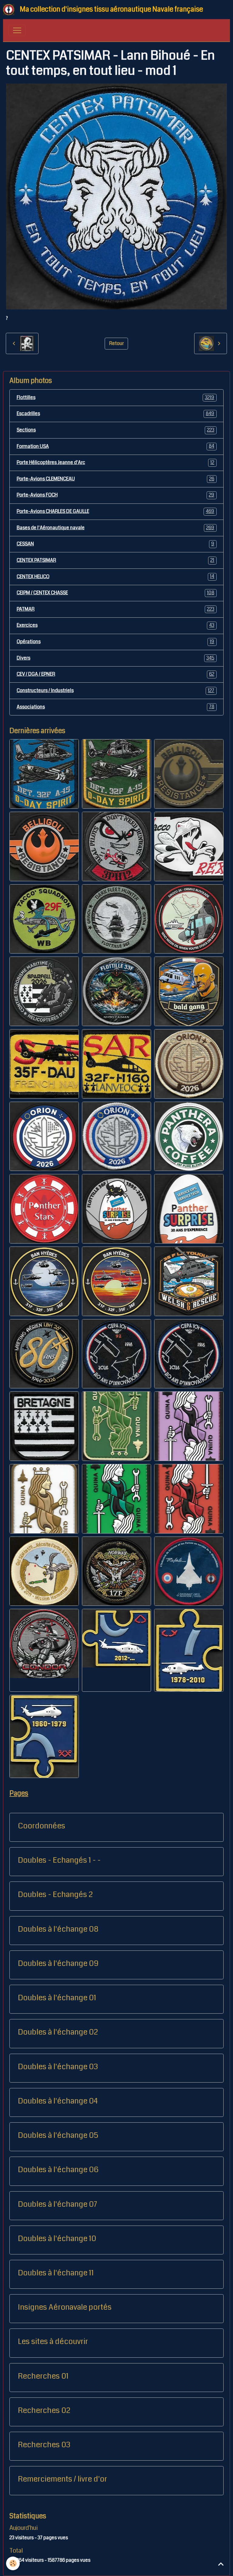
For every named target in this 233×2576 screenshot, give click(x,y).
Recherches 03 (44, 2445)
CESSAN (116, 544)
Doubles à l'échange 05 (58, 2135)
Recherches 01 (43, 2376)
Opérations (116, 642)
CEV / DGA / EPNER (116, 674)
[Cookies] (13, 2563)
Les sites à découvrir (53, 2342)
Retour (116, 343)
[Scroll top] (221, 2564)
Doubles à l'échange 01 (57, 1998)
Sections (116, 430)
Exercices (116, 625)
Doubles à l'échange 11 (56, 2273)
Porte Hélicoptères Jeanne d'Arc (116, 462)
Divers (116, 658)
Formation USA (116, 446)
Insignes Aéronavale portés (65, 2307)
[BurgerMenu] (17, 30)
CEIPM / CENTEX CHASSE (116, 593)
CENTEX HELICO (116, 576)
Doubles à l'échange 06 (58, 2170)
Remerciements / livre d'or (62, 2479)
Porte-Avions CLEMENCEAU (116, 479)
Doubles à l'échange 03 (58, 2067)
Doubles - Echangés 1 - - (59, 1860)
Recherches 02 (44, 2411)
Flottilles (116, 397)
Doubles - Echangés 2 (55, 1895)
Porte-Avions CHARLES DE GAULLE (116, 511)
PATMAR (116, 609)
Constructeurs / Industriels (116, 691)
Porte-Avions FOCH (116, 495)
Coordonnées (42, 1826)
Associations (116, 707)
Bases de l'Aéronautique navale (116, 528)
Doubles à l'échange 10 (57, 2239)
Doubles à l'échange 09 (58, 1964)
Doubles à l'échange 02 (58, 2032)
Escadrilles (116, 414)
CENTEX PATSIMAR (116, 560)
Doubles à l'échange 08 (58, 1929)
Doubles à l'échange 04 (58, 2101)
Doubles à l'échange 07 (57, 2204)
